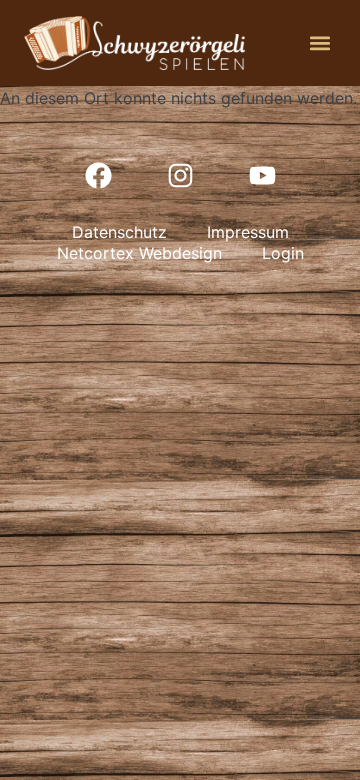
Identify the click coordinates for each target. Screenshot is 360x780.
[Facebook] (98, 175)
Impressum (248, 232)
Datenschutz (119, 232)
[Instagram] (180, 175)
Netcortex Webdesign (139, 253)
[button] (319, 42)
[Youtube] (262, 175)
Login (283, 253)
